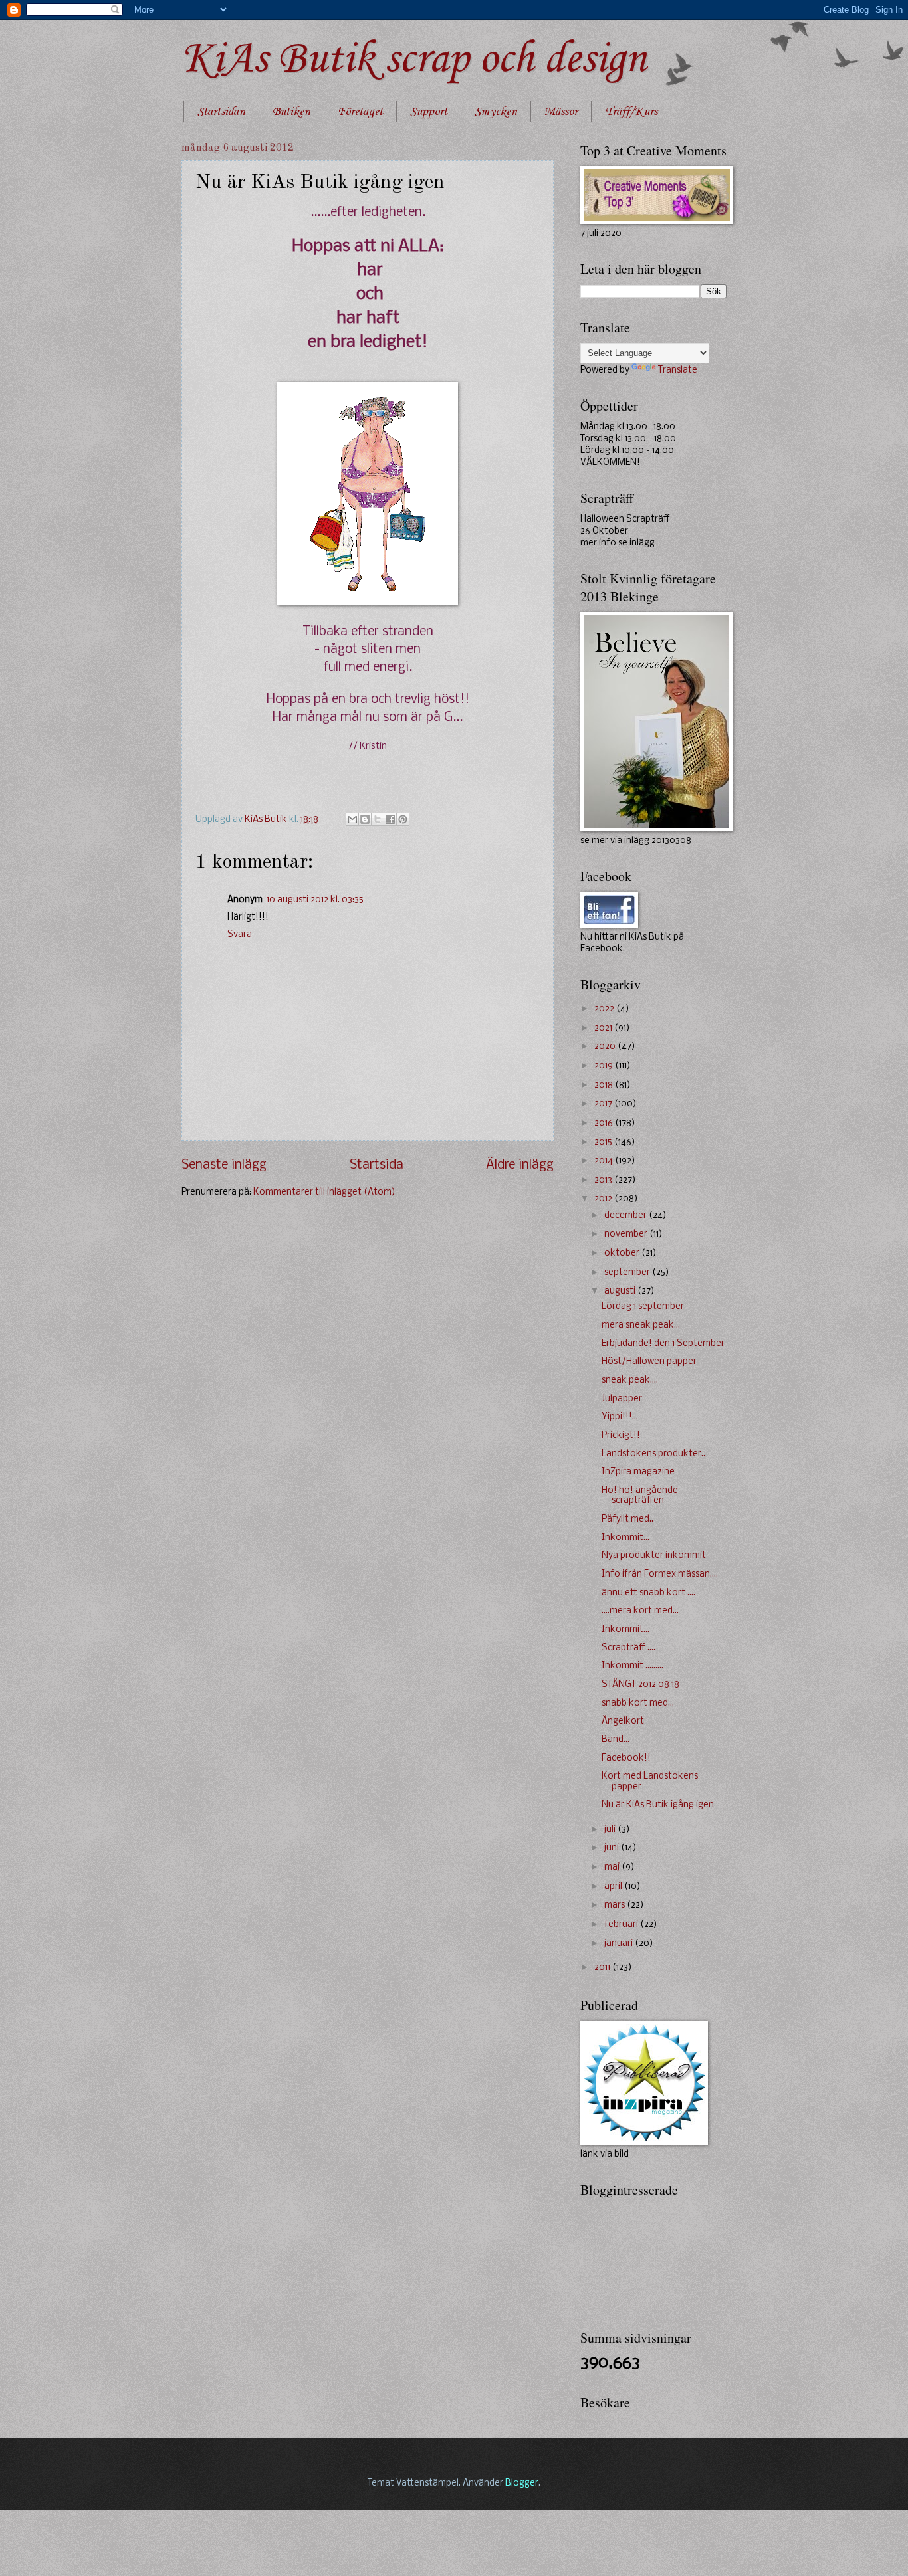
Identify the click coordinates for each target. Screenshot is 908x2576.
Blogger (522, 2483)
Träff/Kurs (631, 112)
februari (622, 1925)
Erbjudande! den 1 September (663, 1344)
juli (611, 1830)
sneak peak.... (630, 1380)
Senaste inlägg (224, 1165)
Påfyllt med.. (627, 1519)
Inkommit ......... (632, 1666)
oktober (623, 1253)
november (627, 1234)
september (628, 1273)
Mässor (561, 112)
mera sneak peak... (641, 1325)
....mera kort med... (640, 1611)
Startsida (377, 1165)
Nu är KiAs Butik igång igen (658, 1805)
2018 (605, 1085)
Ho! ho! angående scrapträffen (640, 1496)
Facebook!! (626, 1758)
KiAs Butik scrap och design (414, 60)
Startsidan (221, 112)
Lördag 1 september (643, 1307)
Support (429, 112)
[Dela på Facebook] (390, 819)
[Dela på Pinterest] (403, 819)
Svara (240, 935)
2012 (604, 1199)
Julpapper (622, 1399)
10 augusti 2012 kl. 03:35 (315, 900)
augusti (621, 1291)
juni (613, 1848)
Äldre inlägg (520, 1165)
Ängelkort (623, 1721)
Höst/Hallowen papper (649, 1362)
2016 (605, 1123)
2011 (603, 1968)
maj (613, 1867)
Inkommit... (625, 1538)
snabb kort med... (638, 1703)
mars (616, 1905)
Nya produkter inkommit (654, 1556)
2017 (604, 1104)
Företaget (360, 112)
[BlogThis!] (365, 819)
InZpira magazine (638, 1472)
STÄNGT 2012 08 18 (640, 1685)
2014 (605, 1161)
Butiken (291, 112)
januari (620, 1944)
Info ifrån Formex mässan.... (660, 1574)
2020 (606, 1047)
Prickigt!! (621, 1436)
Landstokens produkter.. (653, 1454)
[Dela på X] (378, 819)
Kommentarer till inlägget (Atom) (324, 1192)
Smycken (496, 112)
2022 (605, 1009)
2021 (604, 1028)
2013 (604, 1180)
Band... (616, 1740)
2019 (605, 1066)
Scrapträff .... (628, 1648)
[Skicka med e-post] (352, 819)
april (614, 1887)
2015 (604, 1142)
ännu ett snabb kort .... (648, 1593)
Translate (678, 370)
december (626, 1216)
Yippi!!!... (620, 1417)
